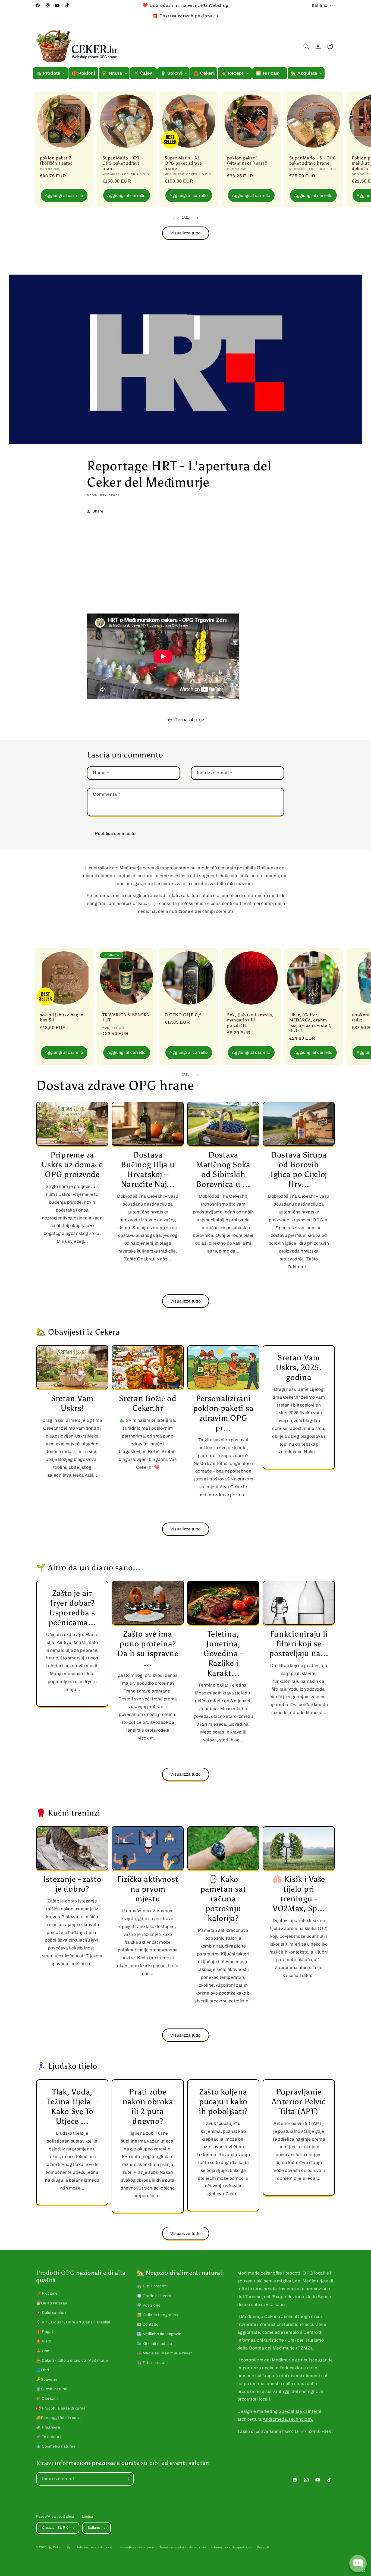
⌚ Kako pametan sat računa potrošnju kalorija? (223, 1899)
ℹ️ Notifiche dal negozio (159, 2334)
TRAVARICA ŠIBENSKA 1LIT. (126, 1017)
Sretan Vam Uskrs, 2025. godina (299, 1368)
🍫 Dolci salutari (51, 2313)
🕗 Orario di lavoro (154, 2296)
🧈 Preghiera (48, 2427)
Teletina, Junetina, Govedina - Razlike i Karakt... (223, 1654)
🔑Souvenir (47, 2380)
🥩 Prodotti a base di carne (61, 2408)
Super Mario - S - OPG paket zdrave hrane (313, 161)
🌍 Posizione (149, 2305)
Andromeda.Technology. (288, 2419)
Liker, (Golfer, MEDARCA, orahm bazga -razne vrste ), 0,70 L (310, 1022)
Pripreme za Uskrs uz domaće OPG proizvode (72, 1165)
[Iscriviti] (127, 2479)
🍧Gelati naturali (52, 2303)
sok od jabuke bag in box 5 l (62, 1017)
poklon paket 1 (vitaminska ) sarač (247, 161)
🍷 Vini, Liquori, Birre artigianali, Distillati (74, 2322)
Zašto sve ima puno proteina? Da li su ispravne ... (148, 1649)
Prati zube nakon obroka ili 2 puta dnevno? (148, 2107)
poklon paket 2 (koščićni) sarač (56, 161)
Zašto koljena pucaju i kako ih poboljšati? (223, 2102)
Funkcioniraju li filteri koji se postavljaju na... (299, 1644)
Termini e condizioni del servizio (183, 2547)
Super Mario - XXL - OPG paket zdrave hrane (123, 163)
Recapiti (263, 2547)
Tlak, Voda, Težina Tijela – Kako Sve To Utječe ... (72, 2107)
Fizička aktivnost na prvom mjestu (148, 1889)
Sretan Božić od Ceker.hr (148, 1403)
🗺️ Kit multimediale (155, 2344)
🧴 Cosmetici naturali (56, 2446)
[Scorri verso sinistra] (174, 218)
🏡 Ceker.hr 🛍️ (59, 2547)
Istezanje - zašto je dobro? (72, 1884)
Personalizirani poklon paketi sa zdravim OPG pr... (223, 1413)
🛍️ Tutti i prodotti (152, 2286)
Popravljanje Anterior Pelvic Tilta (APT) (299, 2102)
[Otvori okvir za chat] (358, 2564)
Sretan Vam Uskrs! (72, 1403)
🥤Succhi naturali (52, 2389)
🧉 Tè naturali (49, 2437)
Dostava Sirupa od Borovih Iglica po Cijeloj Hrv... (299, 1170)
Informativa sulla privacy (136, 2547)
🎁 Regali (45, 2332)
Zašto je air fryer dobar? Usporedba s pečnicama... (72, 1608)
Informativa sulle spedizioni (231, 2547)
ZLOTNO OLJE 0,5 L (185, 1015)
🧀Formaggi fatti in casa (59, 2418)
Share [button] (98, 511)
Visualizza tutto (186, 233)
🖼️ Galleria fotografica (158, 2315)
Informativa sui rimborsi (95, 2547)
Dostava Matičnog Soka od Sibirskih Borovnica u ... (223, 1170)
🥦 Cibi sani (47, 2399)
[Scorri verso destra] (197, 218)
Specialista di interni (300, 2411)
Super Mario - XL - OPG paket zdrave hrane (184, 163)
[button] (50, 73)
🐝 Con (43, 2351)
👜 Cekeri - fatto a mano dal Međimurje (72, 2360)
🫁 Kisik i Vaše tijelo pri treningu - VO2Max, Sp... (299, 1894)
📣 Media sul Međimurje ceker (165, 2353)
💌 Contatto (148, 2324)
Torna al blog (190, 720)
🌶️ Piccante (47, 2293)
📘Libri (43, 2370)
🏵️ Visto (44, 2341)
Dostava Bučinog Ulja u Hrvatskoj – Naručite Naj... (148, 1170)
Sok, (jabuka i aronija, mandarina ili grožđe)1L (250, 1020)
